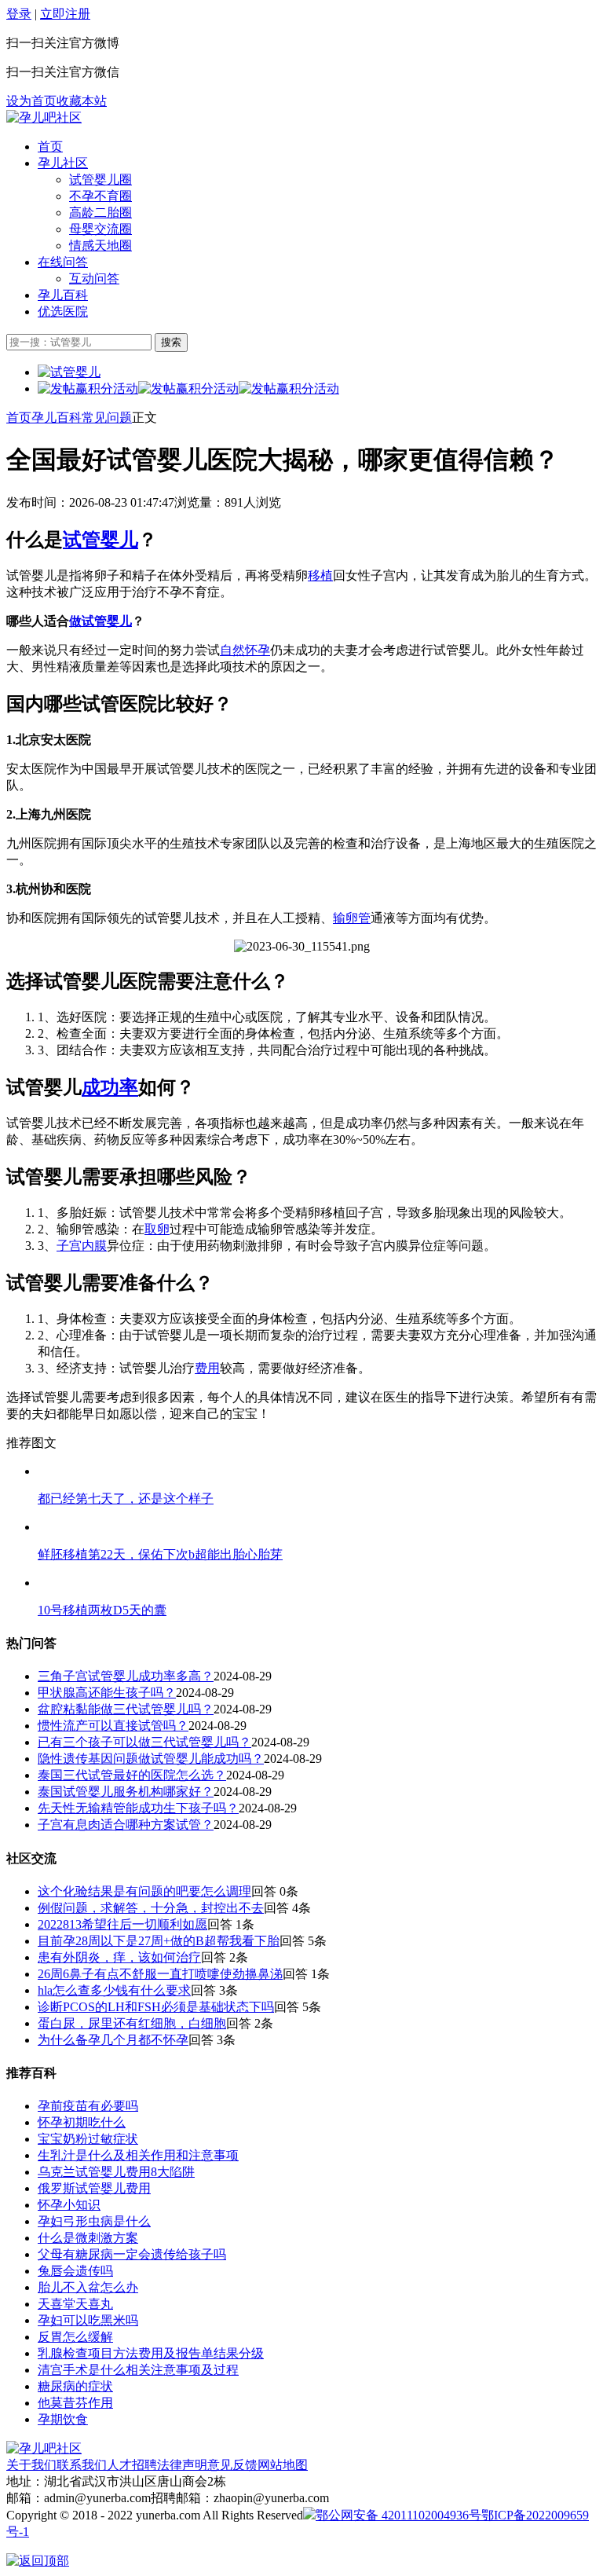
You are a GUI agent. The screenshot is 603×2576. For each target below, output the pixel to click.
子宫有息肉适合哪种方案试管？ (126, 1825)
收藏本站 (82, 101)
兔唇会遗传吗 (75, 2271)
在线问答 (63, 262)
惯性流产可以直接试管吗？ (113, 1726)
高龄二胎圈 (100, 213)
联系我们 (82, 2465)
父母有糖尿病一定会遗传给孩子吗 (132, 2254)
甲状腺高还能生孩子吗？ (107, 1693)
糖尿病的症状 (75, 2386)
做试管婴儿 (100, 621)
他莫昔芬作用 (75, 2403)
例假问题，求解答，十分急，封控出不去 (151, 1908)
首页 (50, 147)
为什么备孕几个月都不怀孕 (113, 2040)
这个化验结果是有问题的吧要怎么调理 (144, 1891)
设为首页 (31, 101)
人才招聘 (132, 2465)
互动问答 (94, 278)
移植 (320, 575)
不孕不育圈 (100, 196)
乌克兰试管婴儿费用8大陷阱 (116, 2172)
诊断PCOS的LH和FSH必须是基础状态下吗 (156, 2007)
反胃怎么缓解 (75, 2337)
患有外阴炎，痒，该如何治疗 (119, 1957)
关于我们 (31, 2465)
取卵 (157, 1229)
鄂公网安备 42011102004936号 (398, 2515)
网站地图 (283, 2465)
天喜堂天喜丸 (75, 2304)
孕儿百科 (63, 295)
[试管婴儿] (44, 117)
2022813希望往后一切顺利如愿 (122, 1924)
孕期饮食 (63, 2419)
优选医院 (63, 311)
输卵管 (352, 918)
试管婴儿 (100, 540)
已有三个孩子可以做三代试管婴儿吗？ (144, 1742)
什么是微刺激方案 (88, 2238)
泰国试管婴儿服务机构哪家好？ (126, 1792)
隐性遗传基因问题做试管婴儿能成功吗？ (151, 1759)
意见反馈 (232, 2465)
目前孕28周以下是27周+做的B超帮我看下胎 (159, 1941)
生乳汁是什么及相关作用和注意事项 (138, 2155)
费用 (207, 1368)
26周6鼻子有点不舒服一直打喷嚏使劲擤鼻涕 (160, 1974)
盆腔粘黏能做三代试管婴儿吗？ (126, 1709)
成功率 (110, 1087)
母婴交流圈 (100, 229)
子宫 (69, 1246)
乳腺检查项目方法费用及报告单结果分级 (151, 2353)
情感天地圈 (100, 246)
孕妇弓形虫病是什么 (94, 2221)
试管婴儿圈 (100, 180)
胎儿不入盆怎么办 (88, 2287)
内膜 (94, 1246)
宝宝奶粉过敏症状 (88, 2139)
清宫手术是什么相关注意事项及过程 (138, 2370)
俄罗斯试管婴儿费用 (94, 2188)
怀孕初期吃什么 (82, 2122)
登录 (19, 14)
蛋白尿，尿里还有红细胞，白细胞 (132, 2023)
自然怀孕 (245, 650)
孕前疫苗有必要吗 (88, 2106)
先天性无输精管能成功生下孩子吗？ (138, 1808)
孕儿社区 (63, 163)
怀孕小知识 (69, 2205)
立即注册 (65, 14)
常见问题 (107, 418)
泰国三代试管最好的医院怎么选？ (132, 1775)
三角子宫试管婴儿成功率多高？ (126, 1676)
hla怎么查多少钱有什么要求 (114, 1990)
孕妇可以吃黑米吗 (88, 2320)
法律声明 (182, 2465)
